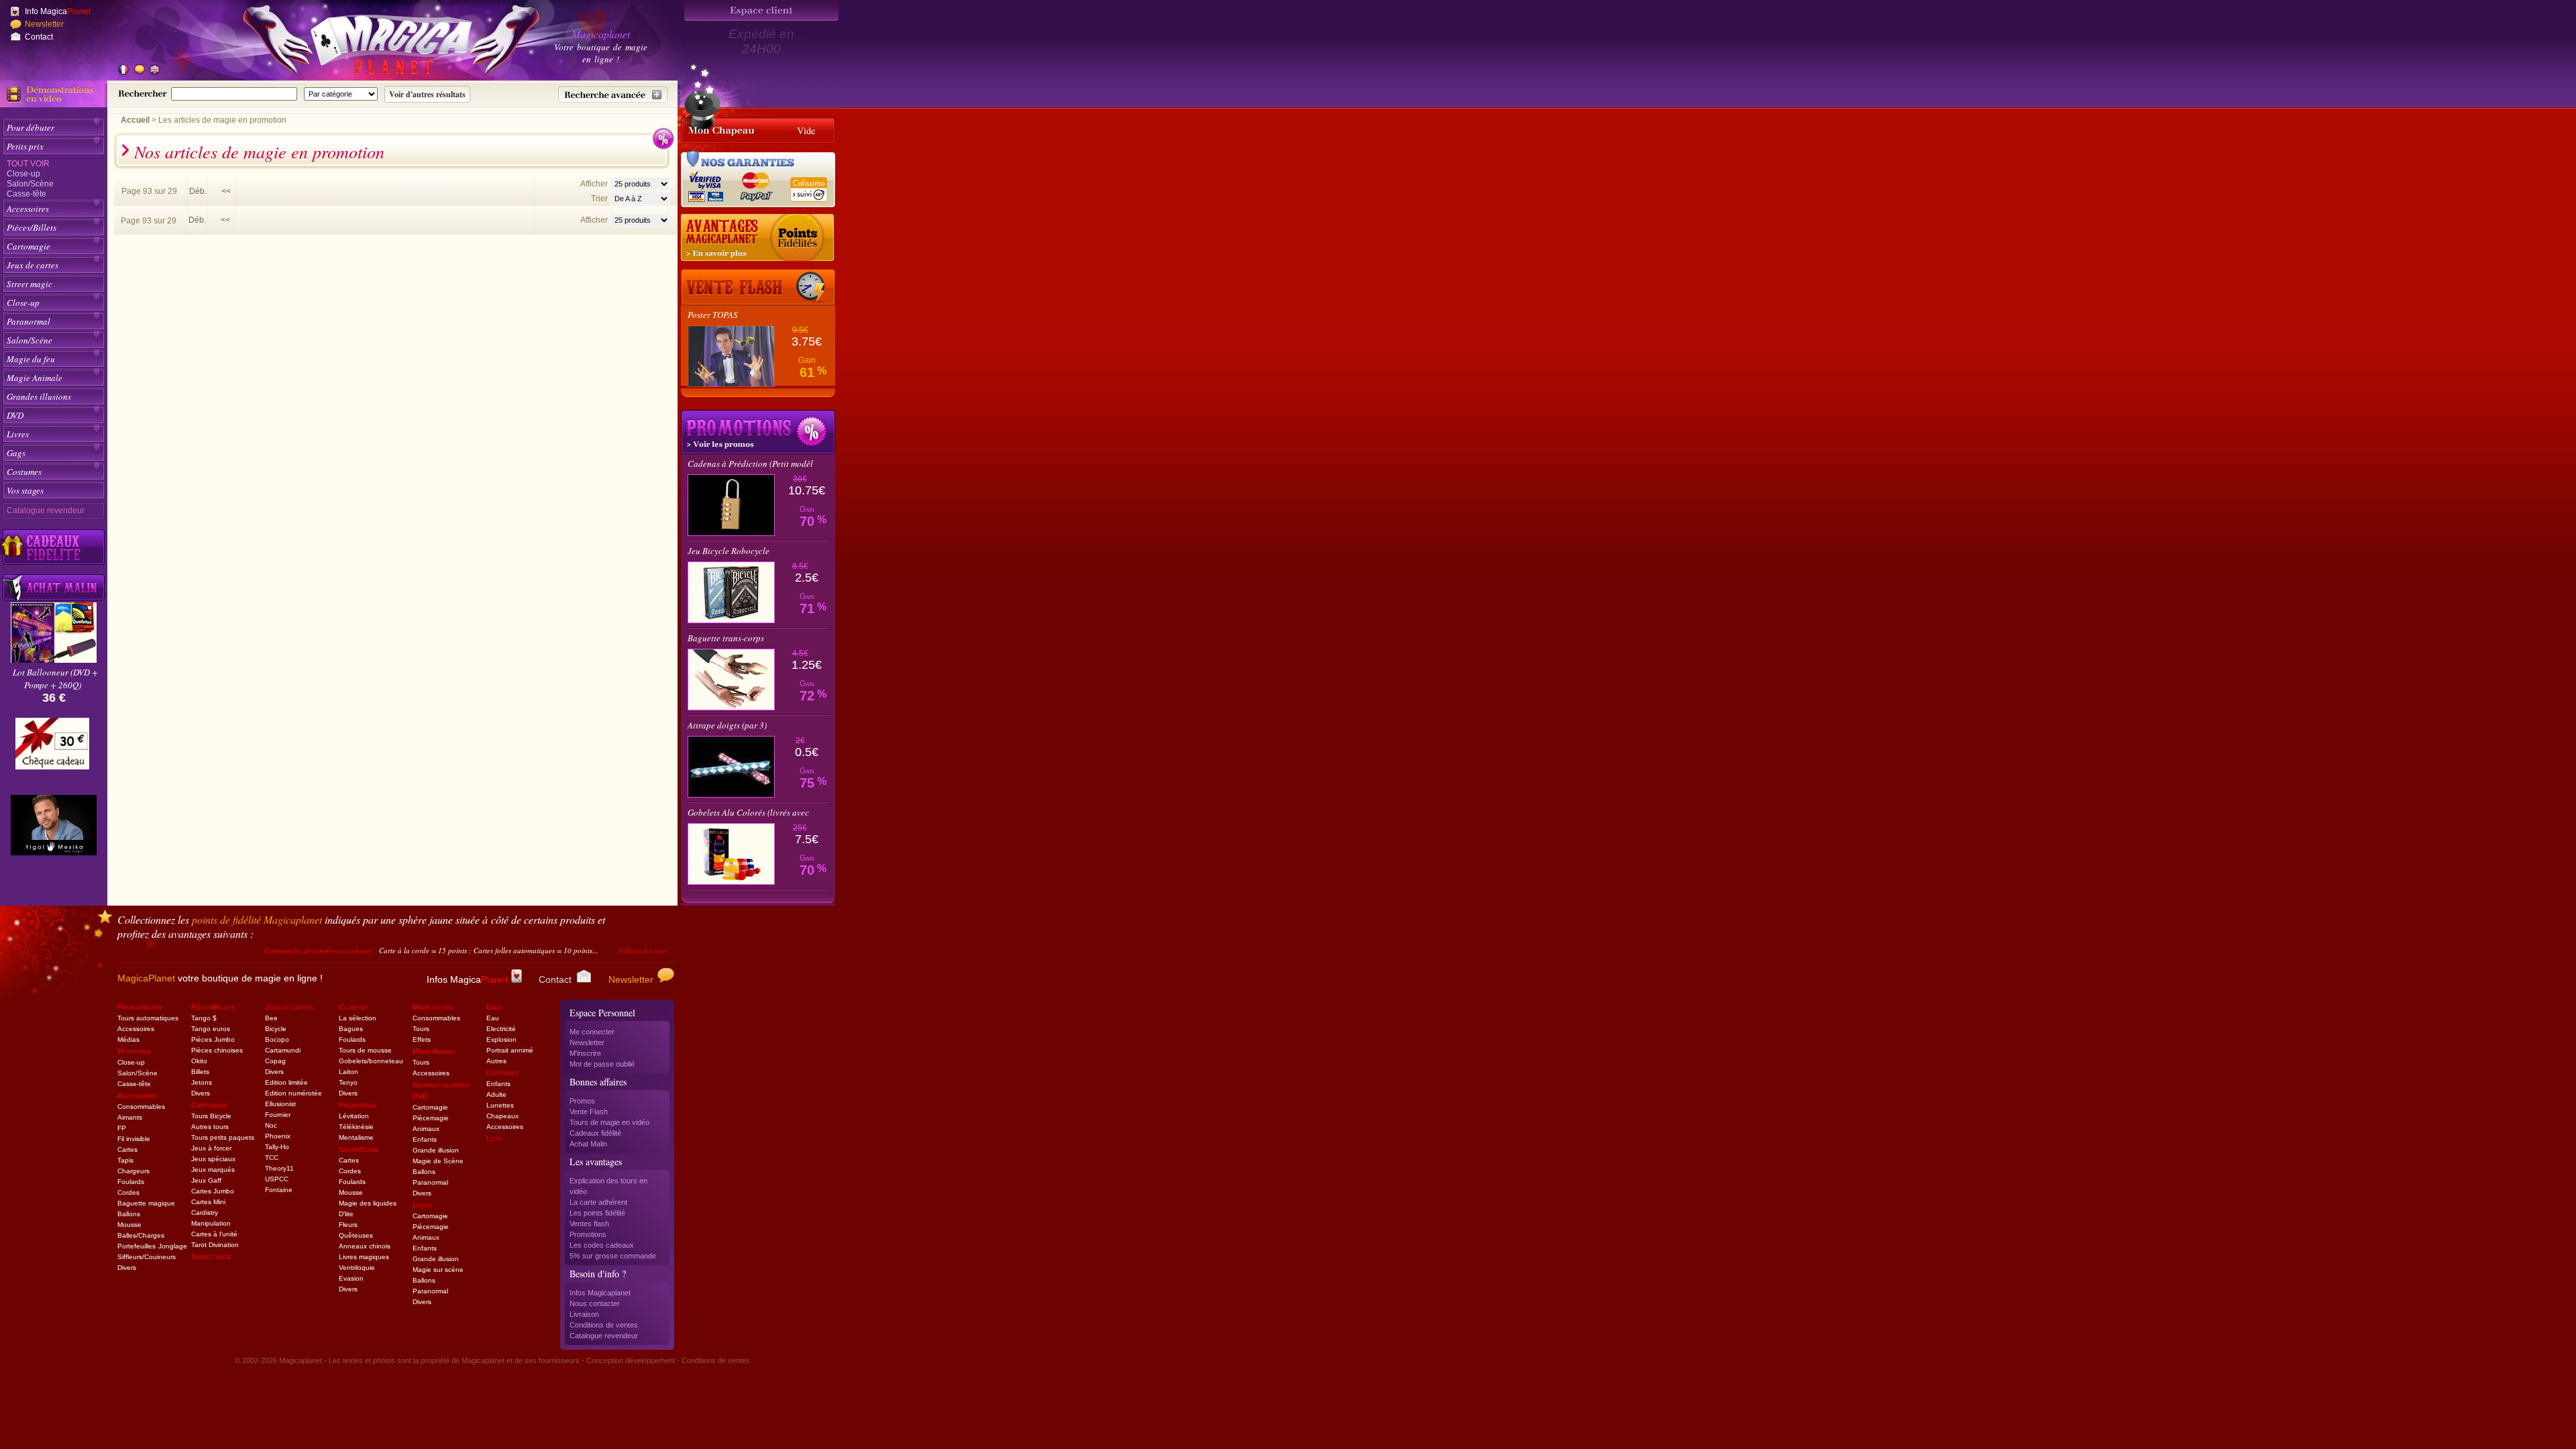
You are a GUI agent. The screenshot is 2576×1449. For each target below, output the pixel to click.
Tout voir (28, 164)
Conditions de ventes (604, 1325)
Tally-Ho (277, 1147)
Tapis (125, 1160)
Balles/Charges (141, 1235)
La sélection (358, 1018)
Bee (271, 1018)
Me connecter (592, 1032)
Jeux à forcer (211, 1148)
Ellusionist (280, 1104)
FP (122, 1128)
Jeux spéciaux (213, 1159)
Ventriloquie (357, 1268)
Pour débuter (31, 127)
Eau (493, 1018)
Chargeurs (133, 1171)
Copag (275, 1061)
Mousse (129, 1225)
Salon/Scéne (30, 340)
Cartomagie (29, 246)
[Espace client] (761, 10)
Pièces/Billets (32, 227)
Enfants (425, 1139)
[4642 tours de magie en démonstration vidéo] (54, 94)
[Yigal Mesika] (54, 825)
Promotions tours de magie (758, 432)
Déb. (198, 191)
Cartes (127, 1149)
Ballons (129, 1214)
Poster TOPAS (713, 315)
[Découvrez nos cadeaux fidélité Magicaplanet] (54, 547)
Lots (494, 1138)
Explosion (501, 1039)
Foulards (131, 1182)
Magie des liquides (368, 1203)
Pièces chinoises (217, 1050)
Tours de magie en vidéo (609, 1122)
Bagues (351, 1029)
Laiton (348, 1072)
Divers (127, 1268)
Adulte (496, 1094)
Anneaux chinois (365, 1246)
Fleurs (348, 1225)
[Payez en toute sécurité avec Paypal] (754, 185)
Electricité (501, 1029)
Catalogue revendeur (46, 511)
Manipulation (211, 1223)
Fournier (278, 1115)
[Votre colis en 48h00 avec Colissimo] (808, 185)
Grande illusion (436, 1150)
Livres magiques (364, 1257)
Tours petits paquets (223, 1137)
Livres (18, 434)
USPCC (277, 1179)
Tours (421, 1029)
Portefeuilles (137, 1246)
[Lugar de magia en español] (139, 70)
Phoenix (278, 1136)
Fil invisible (134, 1139)
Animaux (426, 1129)
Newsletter (44, 24)
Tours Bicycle (211, 1116)
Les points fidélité (597, 1213)
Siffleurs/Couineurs (147, 1257)
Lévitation (354, 1116)
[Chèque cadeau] (52, 748)
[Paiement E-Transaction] (709, 185)
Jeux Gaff (206, 1180)
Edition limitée (286, 1082)
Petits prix (25, 146)
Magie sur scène (438, 1270)
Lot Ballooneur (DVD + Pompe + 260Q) (55, 679)
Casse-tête (26, 194)
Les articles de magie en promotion (222, 120)
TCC (272, 1158)
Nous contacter (595, 1303)
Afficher (595, 184)
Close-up (23, 174)
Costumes (24, 472)
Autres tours (210, 1127)
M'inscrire (585, 1053)
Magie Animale (35, 378)
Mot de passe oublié (602, 1064)
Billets (200, 1072)
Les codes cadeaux (602, 1245)
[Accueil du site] (376, 43)
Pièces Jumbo (213, 1039)
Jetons (202, 1082)
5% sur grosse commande (613, 1256)
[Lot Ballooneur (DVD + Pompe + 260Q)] (54, 659)
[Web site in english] (154, 70)
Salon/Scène (30, 184)
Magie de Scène (438, 1161)
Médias (128, 1039)
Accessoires (28, 209)
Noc (271, 1125)
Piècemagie (431, 1118)
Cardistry (205, 1213)
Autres (496, 1061)
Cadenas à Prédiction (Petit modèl (750, 464)
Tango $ (204, 1018)
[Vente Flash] (758, 287)
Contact (39, 37)
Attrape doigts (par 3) (727, 725)
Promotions (588, 1234)
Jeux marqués (213, 1170)
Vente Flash (589, 1112)
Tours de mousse (365, 1050)
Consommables (141, 1107)
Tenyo (348, 1082)
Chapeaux (502, 1116)
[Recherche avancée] (613, 95)
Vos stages (25, 490)
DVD (15, 415)
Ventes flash (589, 1224)
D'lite (346, 1214)
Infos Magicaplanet (600, 1293)
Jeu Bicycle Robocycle (729, 551)
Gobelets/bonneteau (371, 1061)
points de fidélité (257, 919)
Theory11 (279, 1168)
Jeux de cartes (33, 265)
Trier (599, 199)
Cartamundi (283, 1050)
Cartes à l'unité (214, 1234)
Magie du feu (31, 359)
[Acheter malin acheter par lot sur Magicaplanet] (54, 587)
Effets (422, 1039)
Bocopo (277, 1039)
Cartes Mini (208, 1202)
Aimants (130, 1117)
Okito (199, 1061)
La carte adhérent (598, 1202)
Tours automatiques (148, 1018)
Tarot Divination (215, 1245)
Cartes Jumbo (213, 1191)
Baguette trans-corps (726, 638)
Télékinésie (356, 1127)
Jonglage (173, 1246)
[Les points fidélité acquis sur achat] (758, 238)
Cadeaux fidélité (595, 1133)
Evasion (351, 1278)
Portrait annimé (510, 1050)
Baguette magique (146, 1203)
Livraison (584, 1314)
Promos (582, 1101)
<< (226, 191)
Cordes (128, 1192)
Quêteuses (356, 1235)
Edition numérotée (293, 1093)
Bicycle (276, 1029)
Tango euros (211, 1029)
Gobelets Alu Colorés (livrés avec (748, 812)
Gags (16, 453)
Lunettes (500, 1105)
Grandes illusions (39, 396)
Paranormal (29, 321)
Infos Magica (467, 979)
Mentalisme (356, 1137)
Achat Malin (588, 1144)
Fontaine (279, 1190)
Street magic (30, 284)
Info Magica (58, 11)
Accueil (135, 120)
